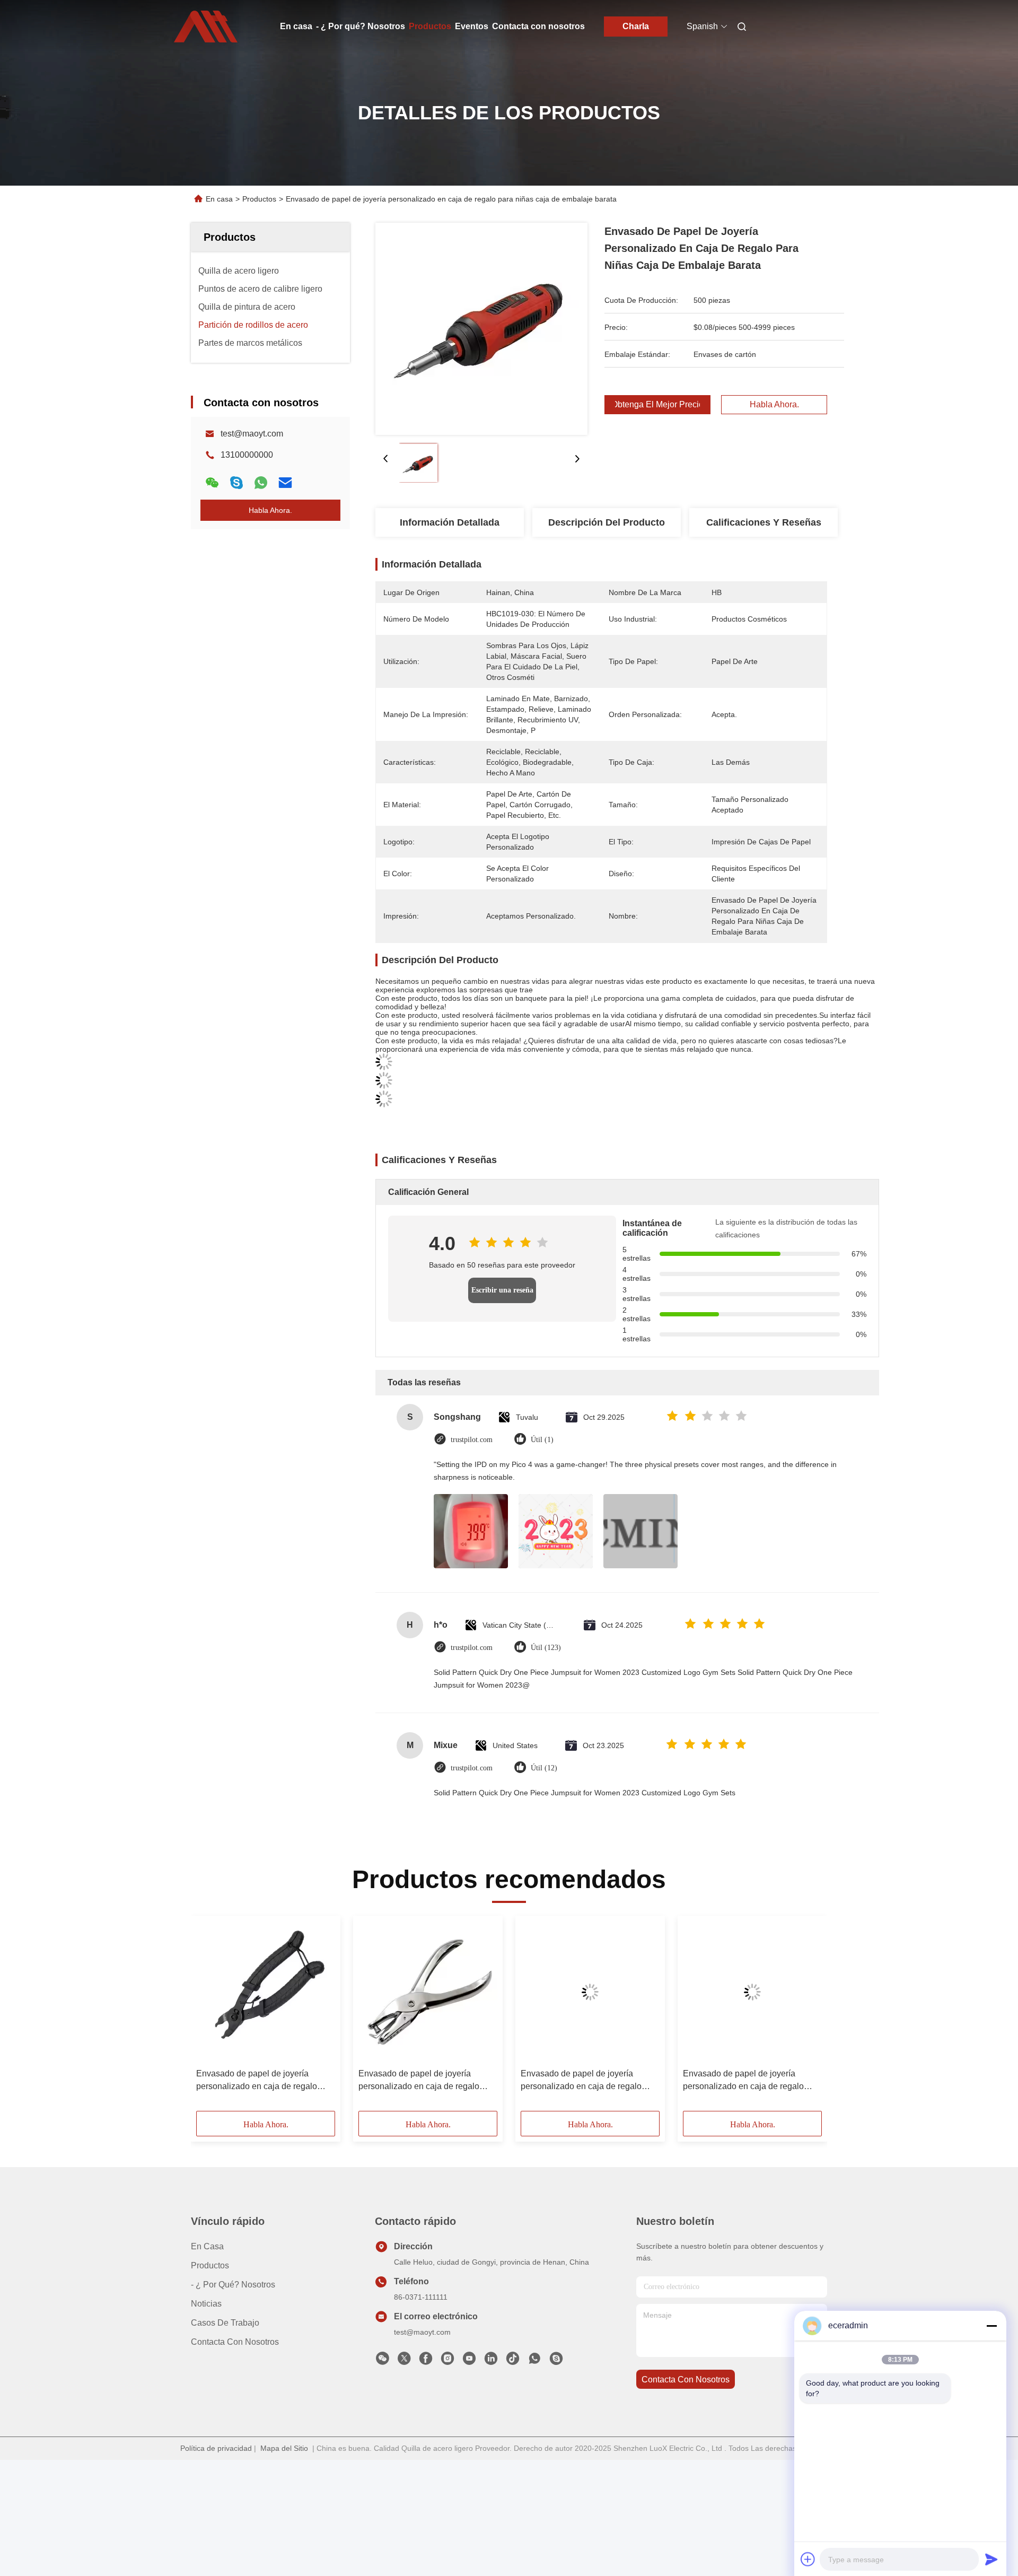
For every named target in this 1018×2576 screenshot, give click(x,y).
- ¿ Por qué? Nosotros (361, 26)
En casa (296, 26)
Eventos (472, 26)
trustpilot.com (472, 1440)
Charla (636, 26)
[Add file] (808, 2559)
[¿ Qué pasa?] (236, 483)
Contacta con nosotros (538, 26)
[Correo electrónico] (285, 483)
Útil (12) (544, 1768)
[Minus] (991, 2326)
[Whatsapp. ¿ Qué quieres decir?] (261, 483)
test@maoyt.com (252, 434)
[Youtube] (469, 2361)
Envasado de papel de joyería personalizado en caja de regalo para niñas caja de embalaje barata (262, 2081)
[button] (210, 2017)
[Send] (991, 2559)
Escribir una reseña (502, 1290)
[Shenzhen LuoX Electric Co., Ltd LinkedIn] (491, 2361)
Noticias (206, 2304)
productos (210, 2265)
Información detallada (450, 522)
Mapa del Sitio (284, 2448)
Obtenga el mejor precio (657, 405)
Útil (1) (542, 1440)
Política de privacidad (216, 2448)
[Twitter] (404, 2361)
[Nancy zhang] (556, 2361)
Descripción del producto (607, 522)
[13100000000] (534, 2361)
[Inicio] (206, 27)
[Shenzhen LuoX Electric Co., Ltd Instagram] (447, 2361)
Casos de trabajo (225, 2323)
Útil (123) (546, 1648)
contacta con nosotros (686, 2379)
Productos (430, 26)
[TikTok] (513, 2361)
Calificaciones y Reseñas (764, 522)
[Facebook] (426, 2361)
